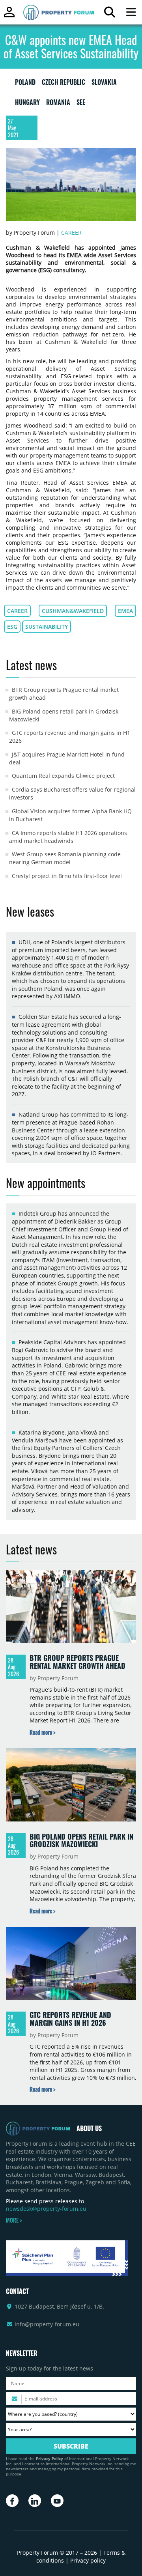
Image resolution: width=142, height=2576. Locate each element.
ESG (12, 627)
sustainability (47, 627)
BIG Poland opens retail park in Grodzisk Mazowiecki (81, 1840)
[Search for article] (109, 14)
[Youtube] (57, 2501)
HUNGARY (27, 104)
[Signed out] (9, 16)
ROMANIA (58, 104)
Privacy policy (88, 2560)
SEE (81, 104)
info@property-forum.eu (47, 2324)
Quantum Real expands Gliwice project (63, 776)
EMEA (125, 611)
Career (71, 233)
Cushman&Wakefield (73, 611)
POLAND (25, 84)
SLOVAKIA (104, 84)
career (17, 611)
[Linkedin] (35, 2501)
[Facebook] (12, 2501)
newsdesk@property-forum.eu (46, 2209)
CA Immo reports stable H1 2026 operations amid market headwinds (68, 837)
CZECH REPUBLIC (64, 84)
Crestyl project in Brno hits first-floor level (67, 876)
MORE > (14, 2220)
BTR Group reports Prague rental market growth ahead (78, 1662)
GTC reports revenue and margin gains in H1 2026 (70, 2019)
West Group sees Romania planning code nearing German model (65, 858)
